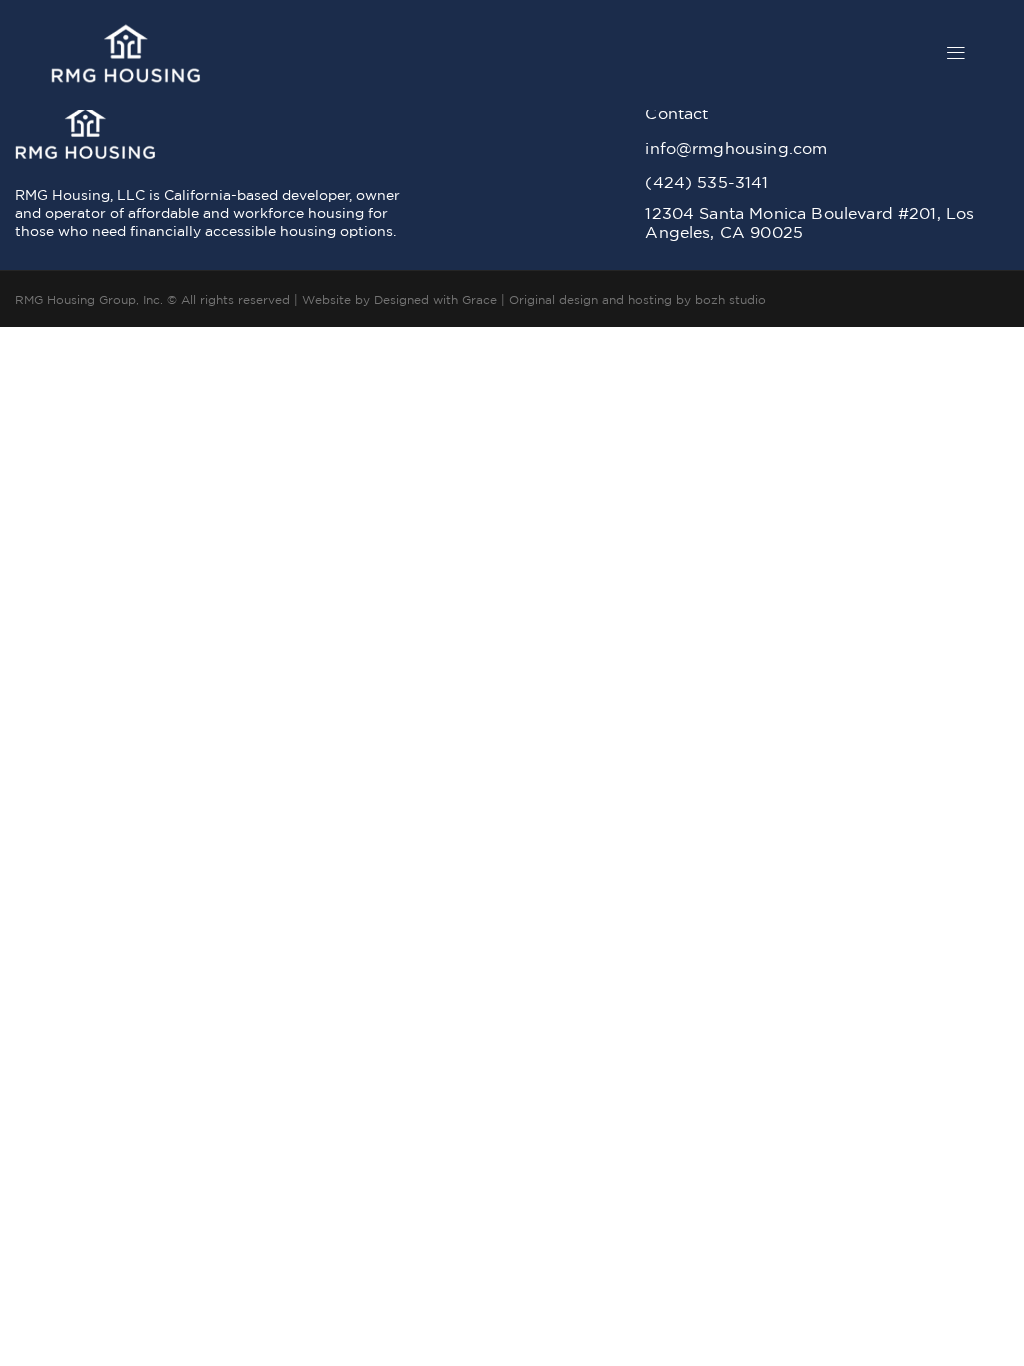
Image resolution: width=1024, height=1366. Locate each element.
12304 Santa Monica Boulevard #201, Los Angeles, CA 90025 (809, 222)
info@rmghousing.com (736, 148)
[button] (956, 55)
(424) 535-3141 (706, 182)
